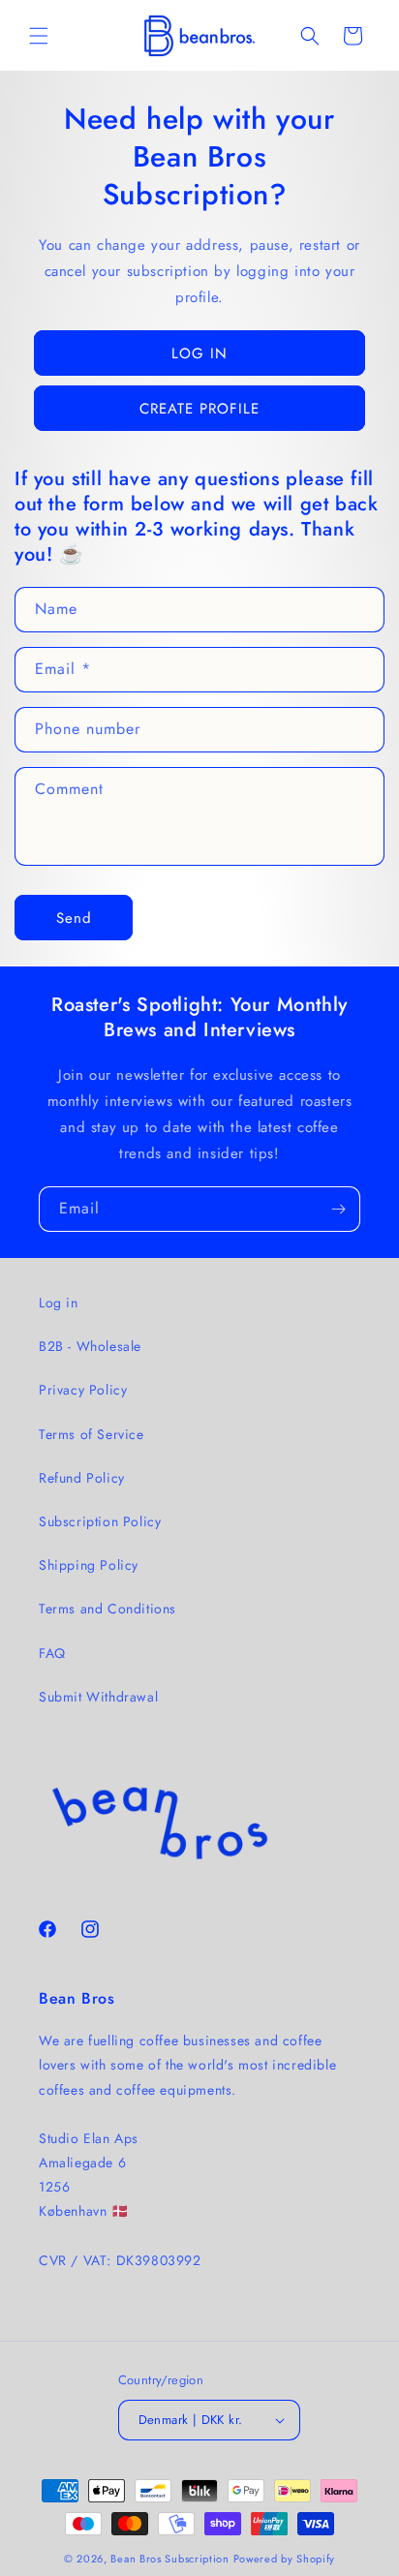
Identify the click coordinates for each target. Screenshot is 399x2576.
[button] (39, 36)
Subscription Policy (100, 1521)
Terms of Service (92, 1434)
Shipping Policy (89, 1565)
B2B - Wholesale (90, 1346)
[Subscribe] (338, 1209)
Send (74, 918)
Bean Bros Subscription (169, 2559)
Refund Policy (82, 1478)
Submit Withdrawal (98, 1697)
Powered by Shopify (285, 2559)
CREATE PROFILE (199, 409)
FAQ (52, 1653)
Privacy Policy (83, 1390)
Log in (59, 1303)
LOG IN (199, 353)
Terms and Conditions (107, 1609)
